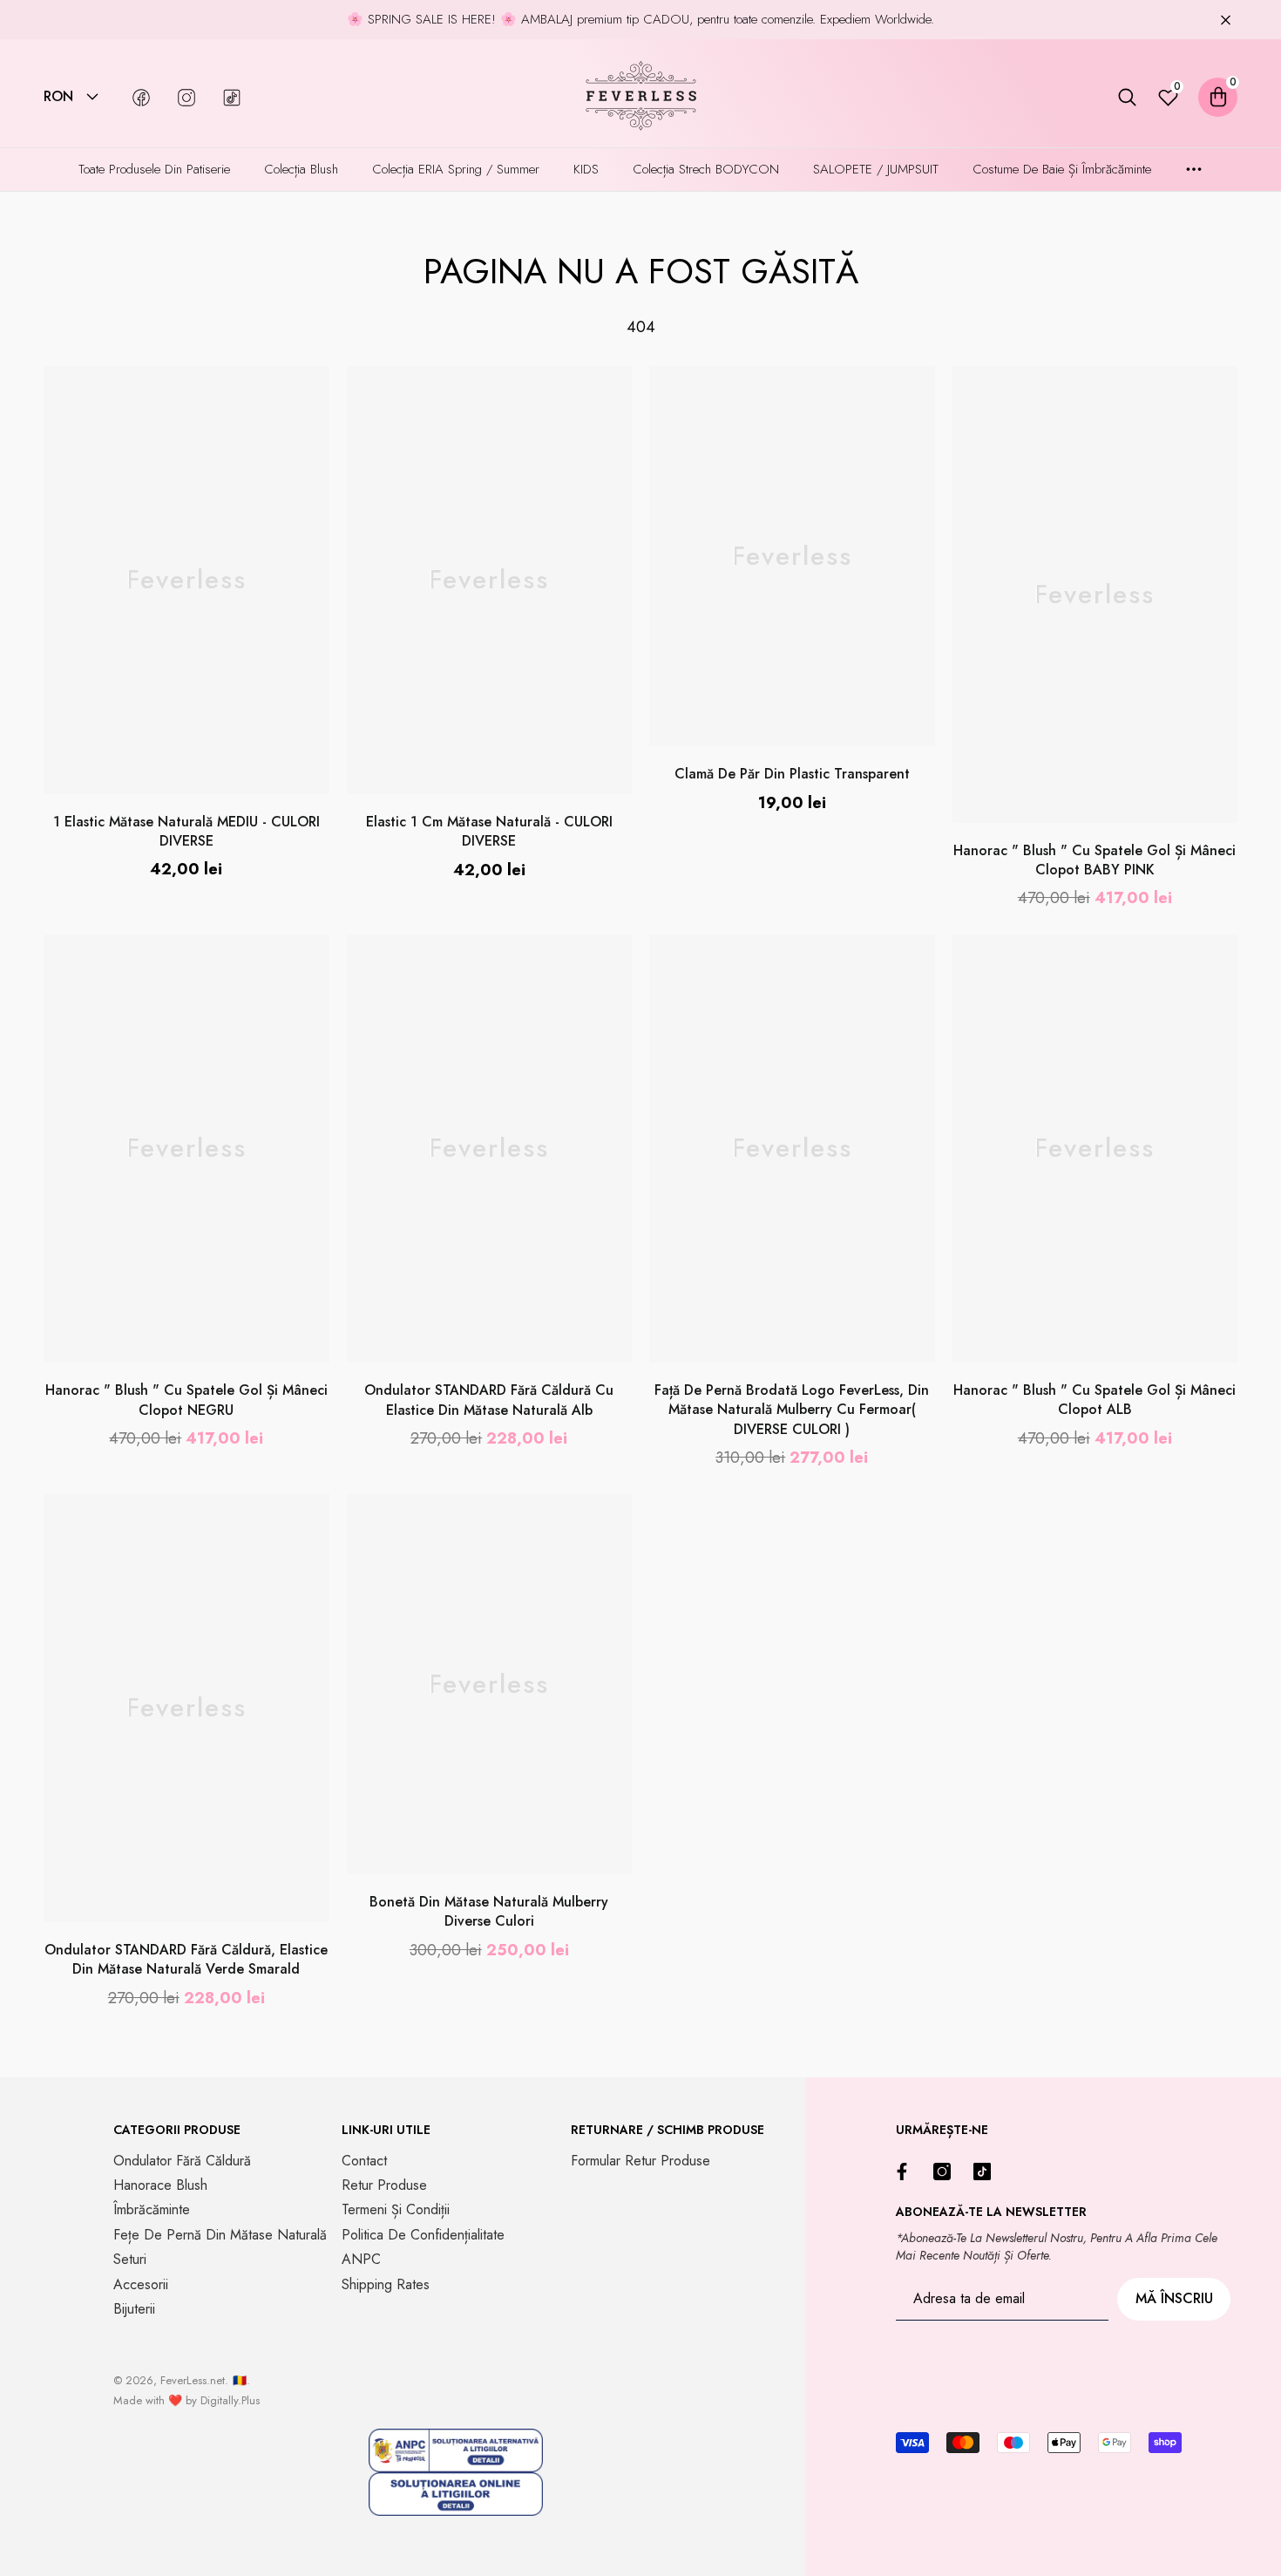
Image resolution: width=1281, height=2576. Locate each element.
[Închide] (1226, 20)
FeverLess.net (193, 2380)
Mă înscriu (1174, 2298)
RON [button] (58, 97)
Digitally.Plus (230, 2400)
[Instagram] (946, 2172)
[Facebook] (906, 2172)
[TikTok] (986, 2172)
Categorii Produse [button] (177, 2130)
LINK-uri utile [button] (386, 2130)
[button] (92, 97)
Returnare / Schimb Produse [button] (668, 2130)
